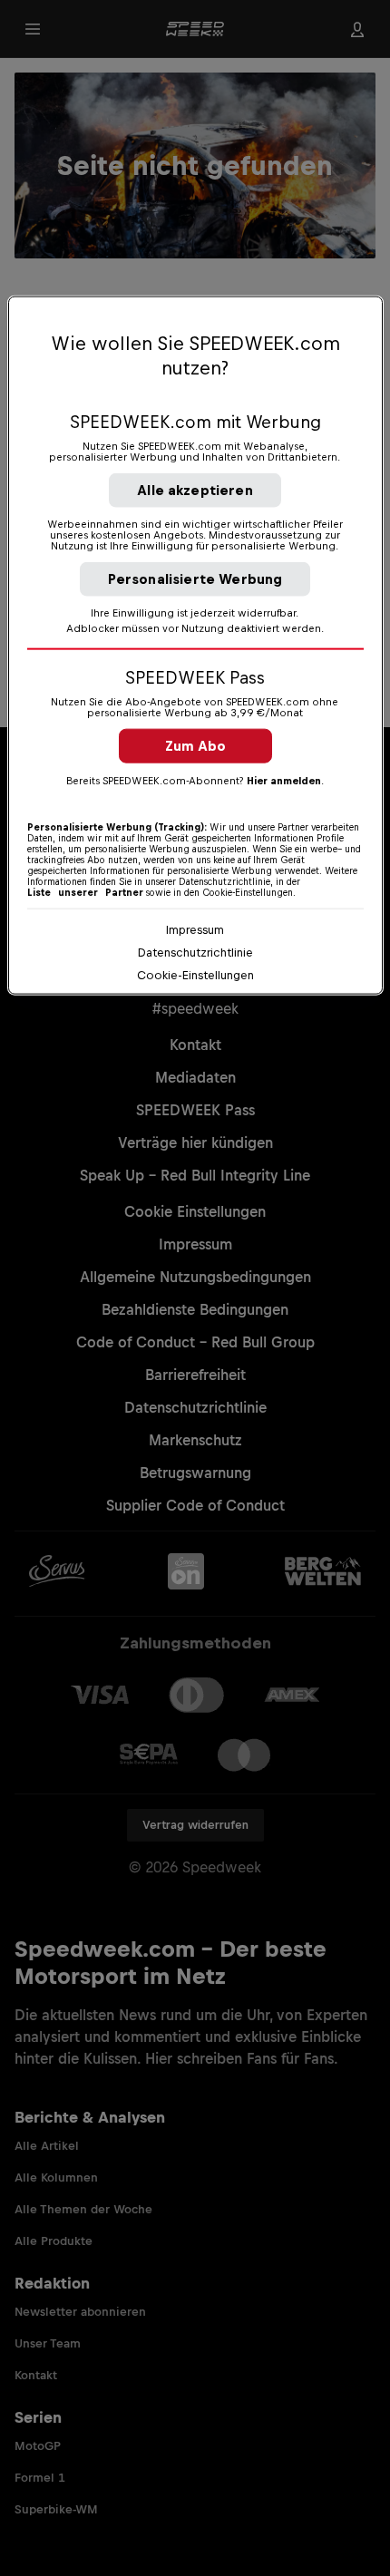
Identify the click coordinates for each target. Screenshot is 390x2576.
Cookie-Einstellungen (195, 975)
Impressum (195, 930)
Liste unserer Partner (85, 892)
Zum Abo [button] (195, 746)
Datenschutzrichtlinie (195, 953)
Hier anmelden (284, 781)
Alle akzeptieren (195, 490)
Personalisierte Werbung (195, 579)
